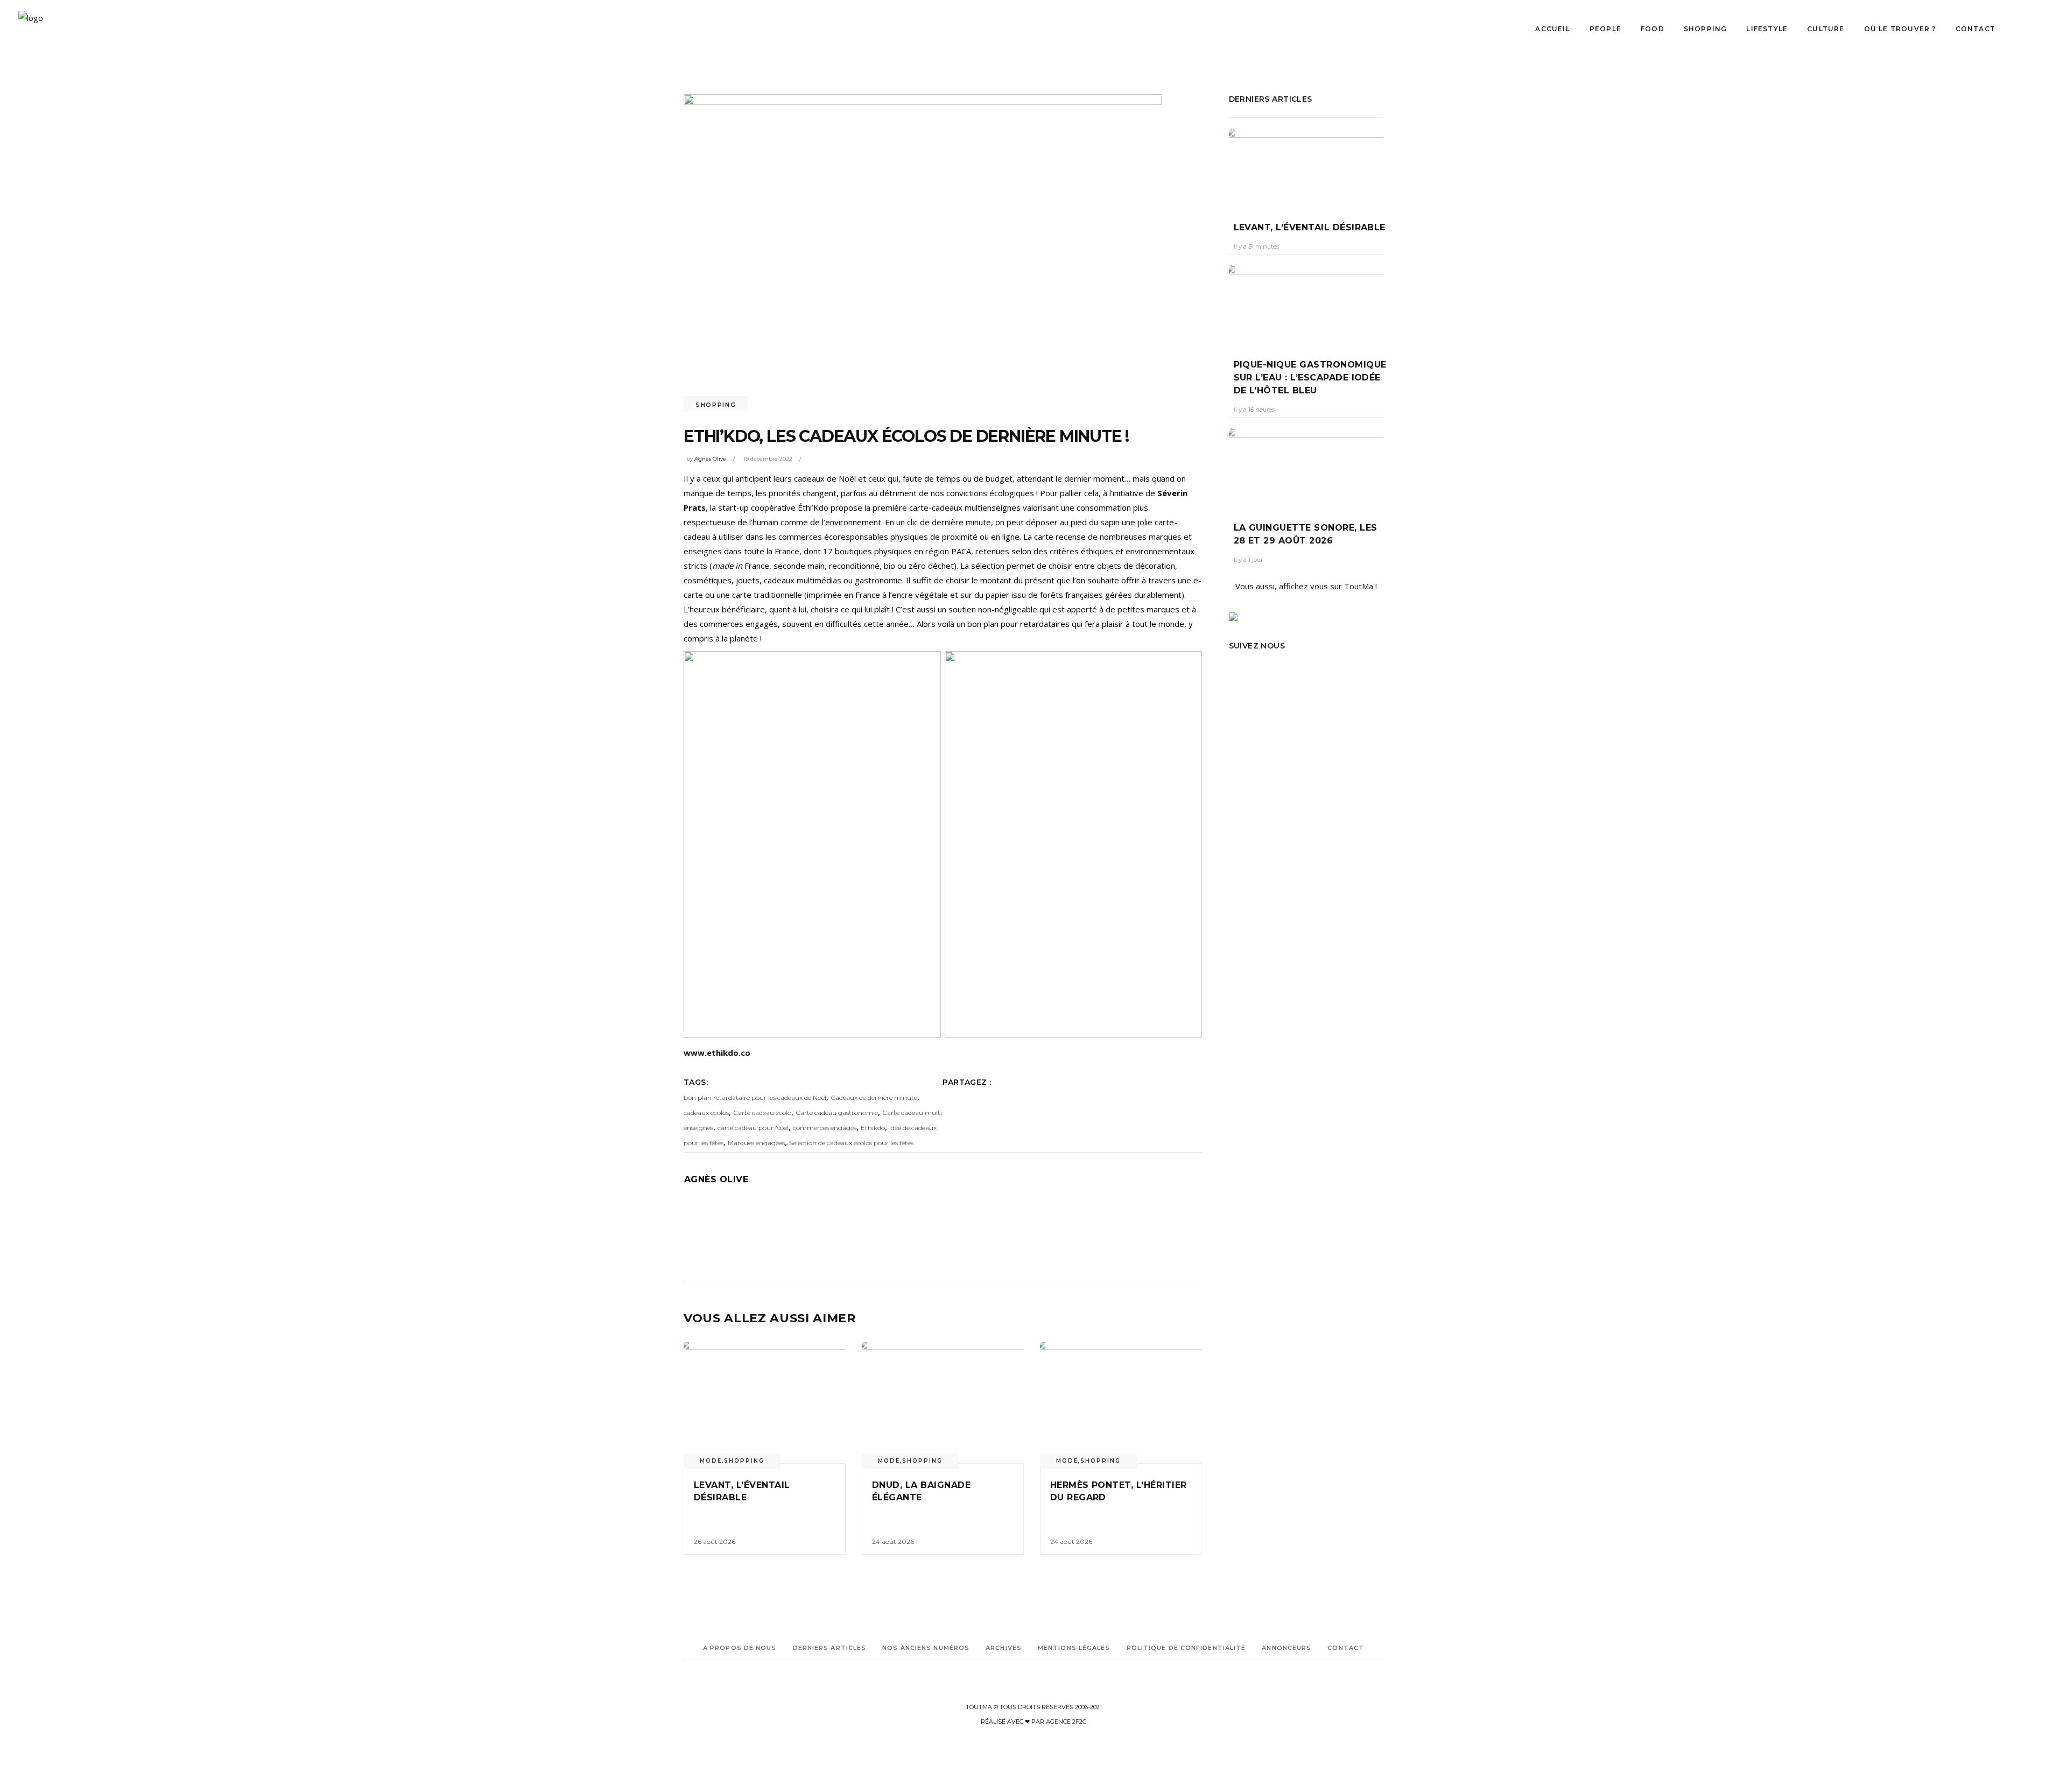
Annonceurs (1286, 1648)
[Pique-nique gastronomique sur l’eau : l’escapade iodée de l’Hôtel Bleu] (1306, 304)
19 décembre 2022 (768, 459)
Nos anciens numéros (926, 1648)
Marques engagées (756, 1143)
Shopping (716, 405)
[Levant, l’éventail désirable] (765, 1403)
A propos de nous (740, 1648)
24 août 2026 (893, 1541)
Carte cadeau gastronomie (837, 1113)
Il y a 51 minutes (1256, 246)
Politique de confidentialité (1186, 1648)
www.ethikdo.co (717, 1053)
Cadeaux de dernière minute (874, 1098)
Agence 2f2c (1066, 1722)
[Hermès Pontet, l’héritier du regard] (1121, 1403)
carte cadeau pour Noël (753, 1128)
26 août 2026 (715, 1541)
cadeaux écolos (706, 1113)
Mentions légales (1074, 1648)
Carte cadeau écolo (762, 1113)
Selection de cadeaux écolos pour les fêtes (851, 1143)
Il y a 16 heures (1254, 410)
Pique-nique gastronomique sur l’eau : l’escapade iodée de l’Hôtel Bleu (1310, 378)
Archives (1004, 1648)
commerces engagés (825, 1128)
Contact (1346, 1648)
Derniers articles (830, 1648)
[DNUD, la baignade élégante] (943, 1403)
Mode (711, 1461)
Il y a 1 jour (1248, 560)
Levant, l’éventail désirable (1310, 227)
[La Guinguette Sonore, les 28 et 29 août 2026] (1306, 467)
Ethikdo (873, 1128)
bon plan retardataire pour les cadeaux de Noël (755, 1098)
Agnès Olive (710, 459)
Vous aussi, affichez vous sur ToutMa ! (1306, 586)
